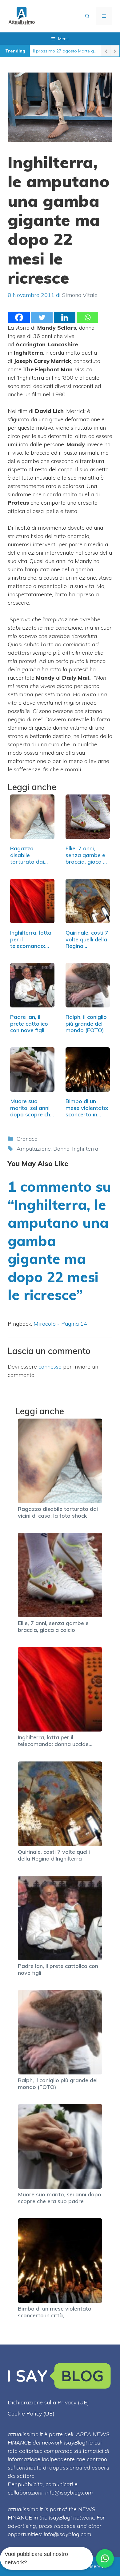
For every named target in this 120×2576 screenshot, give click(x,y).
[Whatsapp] (87, 317)
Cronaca (27, 1139)
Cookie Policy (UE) (31, 2413)
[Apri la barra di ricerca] (87, 16)
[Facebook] (19, 317)
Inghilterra (85, 1149)
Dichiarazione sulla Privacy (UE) (48, 2402)
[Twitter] (42, 317)
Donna (61, 1149)
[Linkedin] (65, 317)
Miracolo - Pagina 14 (60, 1324)
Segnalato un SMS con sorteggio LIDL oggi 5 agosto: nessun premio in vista (65, 51)
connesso (50, 1367)
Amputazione (34, 1149)
